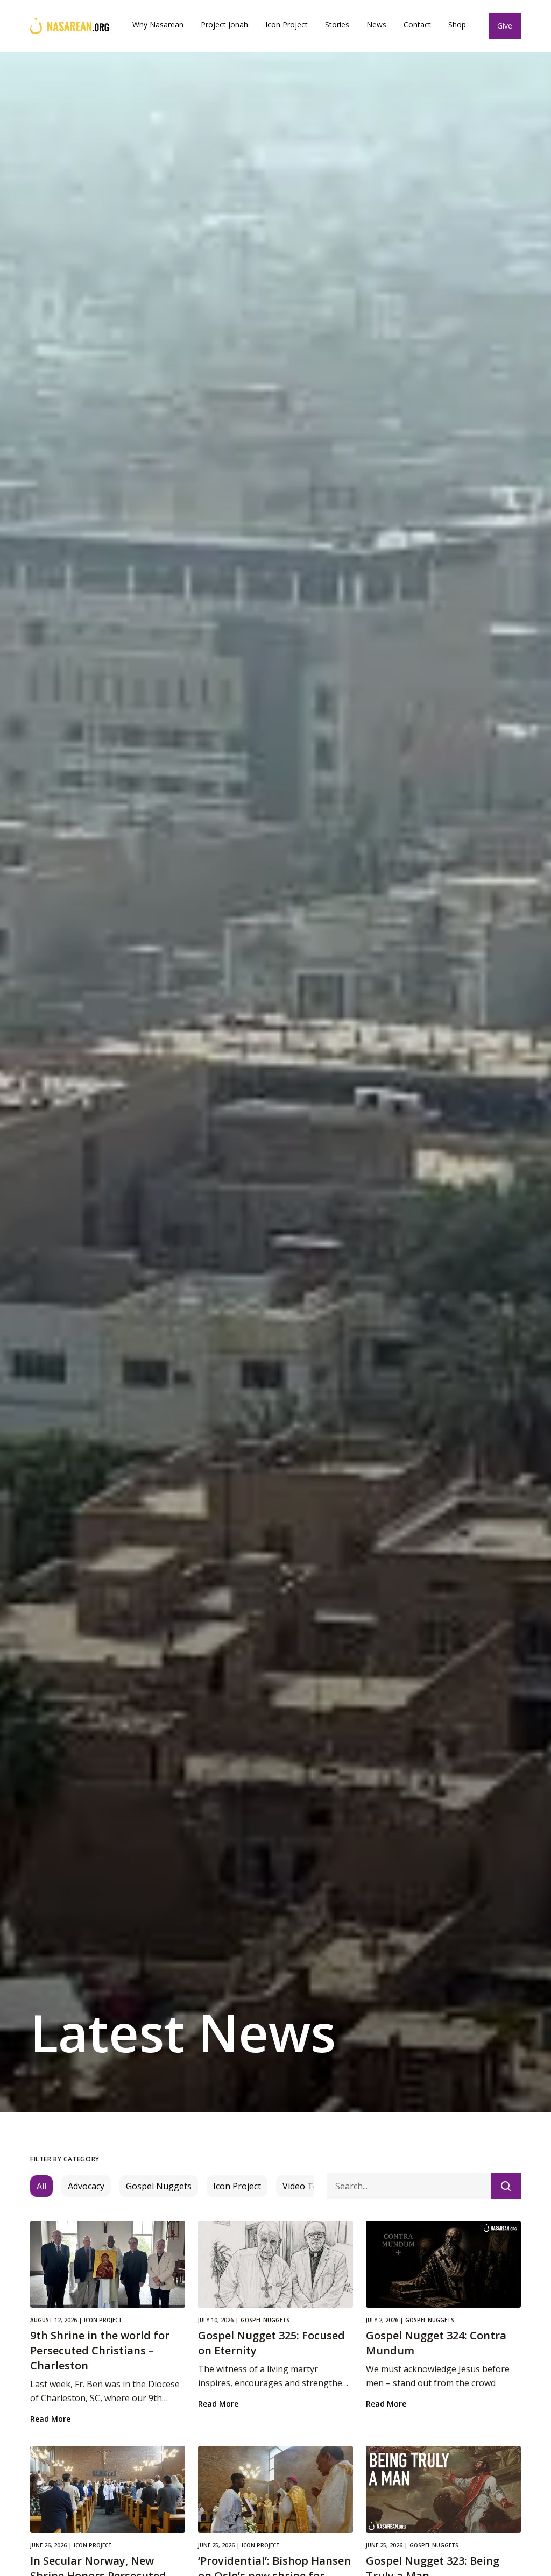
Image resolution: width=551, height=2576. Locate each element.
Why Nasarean (158, 24)
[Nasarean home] (70, 26)
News (376, 24)
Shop (457, 24)
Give (505, 26)
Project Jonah (224, 24)
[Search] (506, 2186)
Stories (337, 24)
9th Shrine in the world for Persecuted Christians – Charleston (100, 2350)
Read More (50, 2419)
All (41, 2186)
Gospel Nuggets (159, 2186)
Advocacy (86, 2186)
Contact (417, 24)
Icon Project (287, 24)
